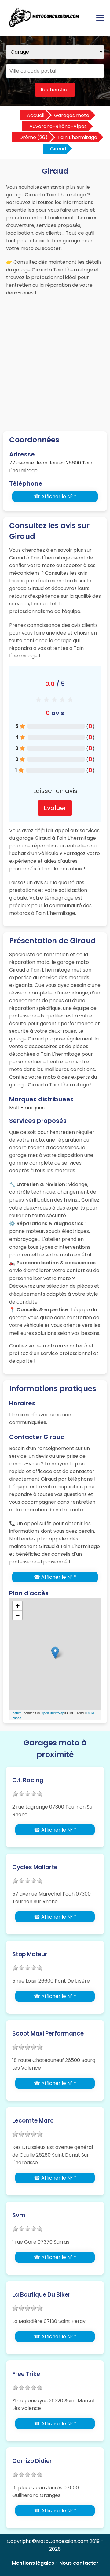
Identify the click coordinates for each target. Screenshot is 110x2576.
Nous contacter (79, 2563)
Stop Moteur (30, 1954)
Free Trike (26, 2374)
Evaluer (55, 808)
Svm (19, 2215)
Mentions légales (33, 2563)
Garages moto (72, 115)
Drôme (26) (33, 137)
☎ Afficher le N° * (55, 496)
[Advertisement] (55, 358)
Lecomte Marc (33, 2121)
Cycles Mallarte (35, 1867)
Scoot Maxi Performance (48, 2034)
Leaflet (16, 1713)
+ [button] (18, 1606)
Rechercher (55, 90)
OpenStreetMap (52, 1713)
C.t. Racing (28, 1780)
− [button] (18, 1615)
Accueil (36, 115)
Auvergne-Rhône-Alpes (58, 126)
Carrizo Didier (32, 2461)
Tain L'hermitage (77, 137)
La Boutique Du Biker (41, 2295)
